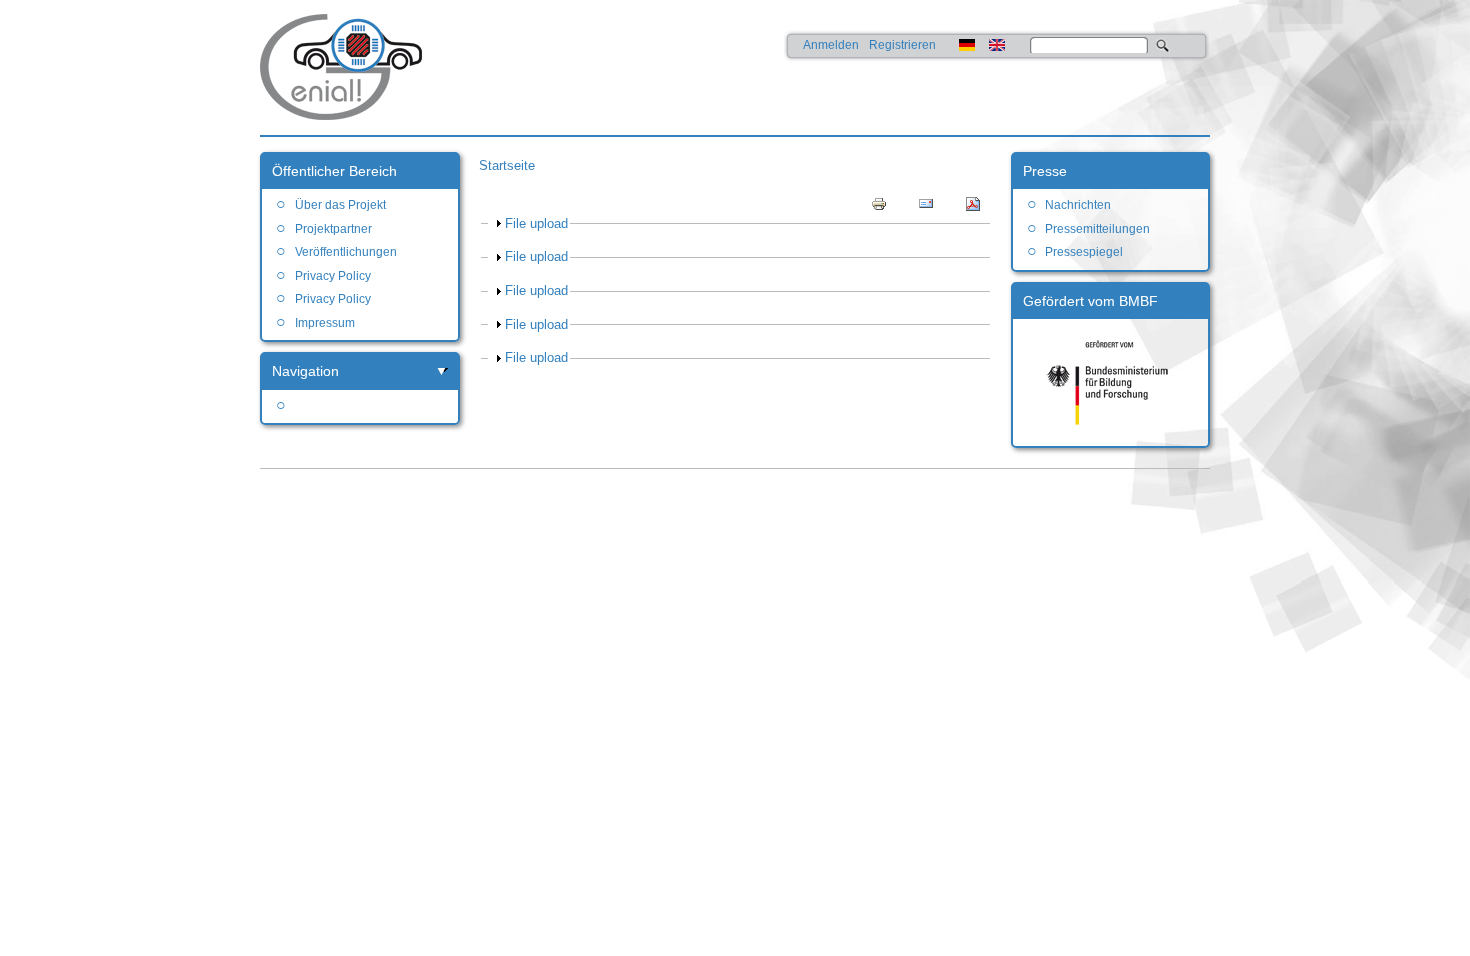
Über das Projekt (340, 205)
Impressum (324, 323)
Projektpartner (333, 229)
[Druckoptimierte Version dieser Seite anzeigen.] (879, 203)
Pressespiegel (1084, 252)
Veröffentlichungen (345, 252)
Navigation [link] (305, 371)
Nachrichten (1078, 205)
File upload (536, 223)
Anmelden (831, 45)
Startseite (507, 165)
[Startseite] (360, 115)
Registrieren (902, 45)
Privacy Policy (332, 276)
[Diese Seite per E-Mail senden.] (926, 203)
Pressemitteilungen (1097, 229)
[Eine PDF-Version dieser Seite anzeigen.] (973, 203)
